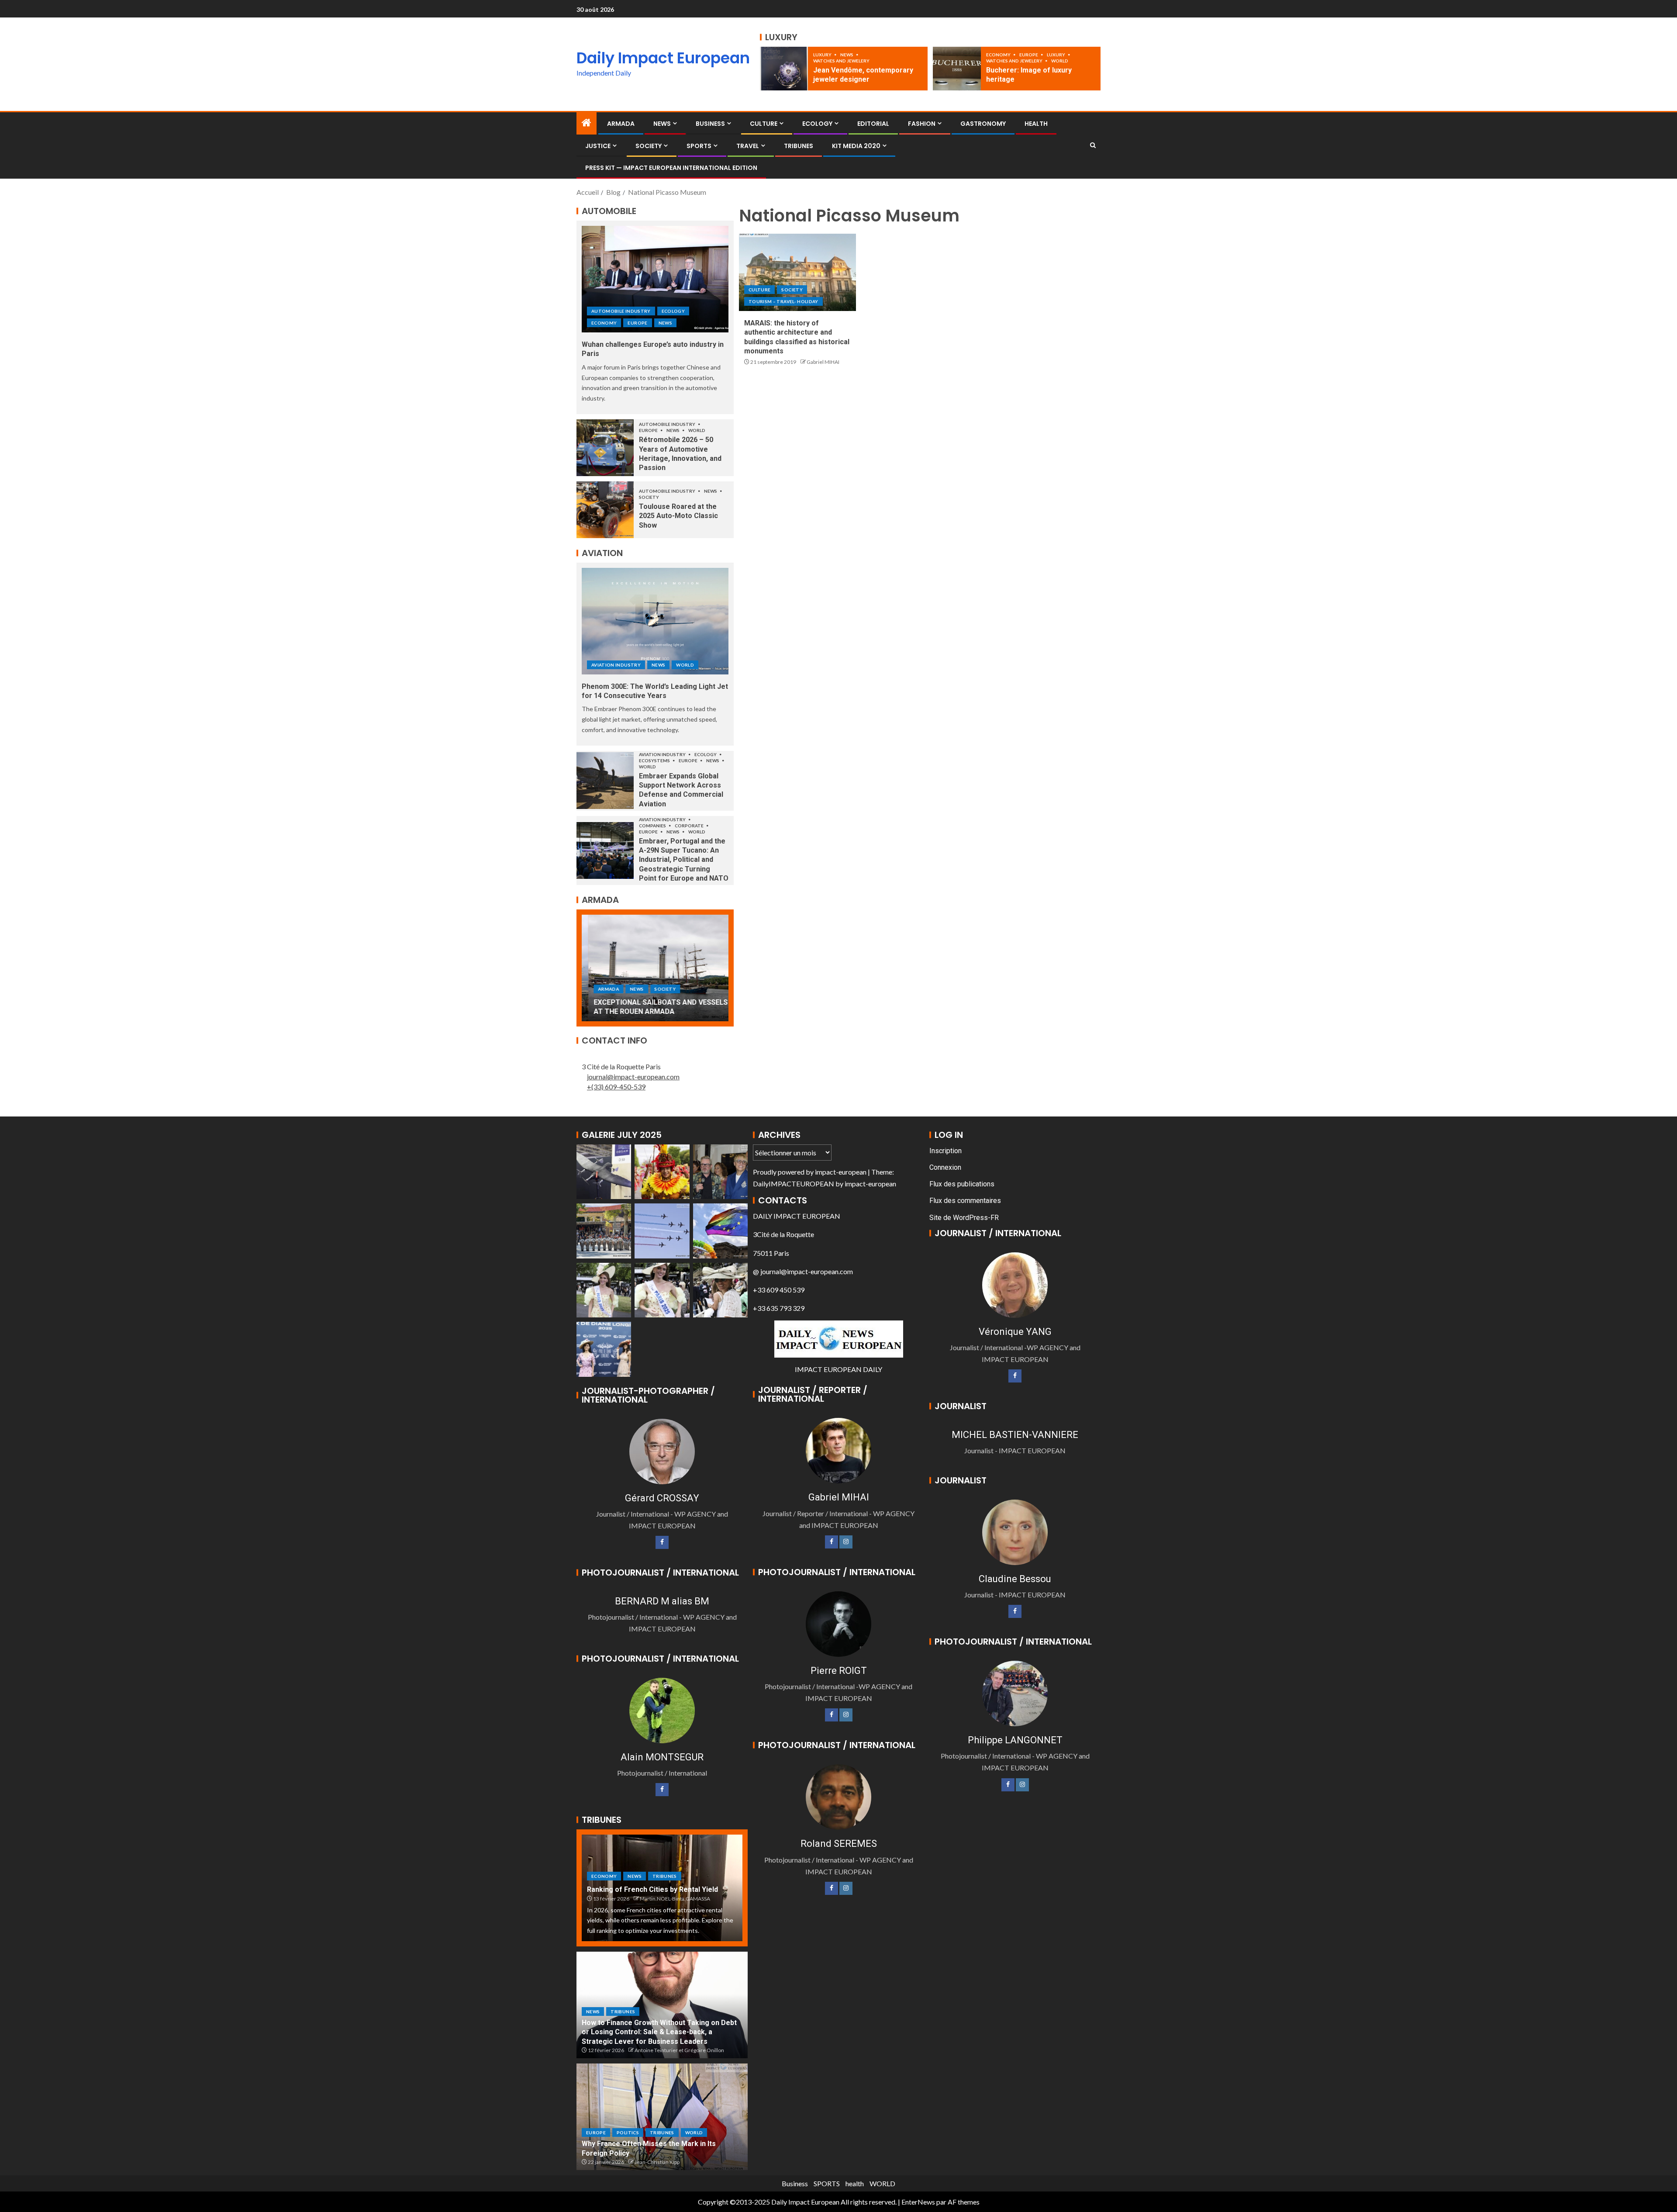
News (847, 55)
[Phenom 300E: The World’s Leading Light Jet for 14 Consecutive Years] (655, 621)
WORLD (1060, 61)
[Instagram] (846, 1542)
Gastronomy (983, 124)
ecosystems (655, 760)
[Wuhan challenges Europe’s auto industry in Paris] (655, 279)
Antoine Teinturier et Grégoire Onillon (679, 2050)
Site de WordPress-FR (964, 1218)
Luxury (823, 55)
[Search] (1093, 145)
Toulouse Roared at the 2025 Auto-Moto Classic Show (678, 516)
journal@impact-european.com (633, 1077)
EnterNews (918, 2202)
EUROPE (1029, 55)
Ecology (817, 124)
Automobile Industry (621, 311)
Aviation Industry (616, 665)
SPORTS (699, 146)
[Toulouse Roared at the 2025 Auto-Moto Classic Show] (605, 510)
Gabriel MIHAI (823, 362)
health (855, 2183)
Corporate (690, 826)
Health (1036, 124)
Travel (748, 146)
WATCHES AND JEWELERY (841, 61)
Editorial (873, 124)
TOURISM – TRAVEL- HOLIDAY (783, 301)
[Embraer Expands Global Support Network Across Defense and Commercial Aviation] (605, 781)
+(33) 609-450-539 (616, 1087)
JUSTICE (598, 146)
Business (710, 124)
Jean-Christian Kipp (657, 2162)
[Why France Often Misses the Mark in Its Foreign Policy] (662, 2117)
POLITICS (628, 2133)
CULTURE (764, 124)
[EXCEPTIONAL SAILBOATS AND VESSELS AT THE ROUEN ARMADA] (655, 968)
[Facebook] (662, 1542)
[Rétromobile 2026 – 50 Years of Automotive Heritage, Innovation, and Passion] (605, 448)
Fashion (922, 124)
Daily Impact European (663, 58)
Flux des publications (962, 1184)
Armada (621, 124)
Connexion (945, 1167)
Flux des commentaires (965, 1201)
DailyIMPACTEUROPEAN (794, 1184)
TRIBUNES (799, 146)
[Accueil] (587, 123)
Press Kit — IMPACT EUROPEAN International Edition (671, 168)
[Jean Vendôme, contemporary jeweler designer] (784, 69)
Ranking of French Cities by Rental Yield (652, 1889)
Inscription (945, 1151)
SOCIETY (649, 146)
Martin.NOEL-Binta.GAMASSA (675, 1899)
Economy (999, 55)
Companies (653, 826)
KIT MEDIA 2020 (856, 146)
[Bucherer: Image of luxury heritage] (957, 69)
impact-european (841, 1172)
